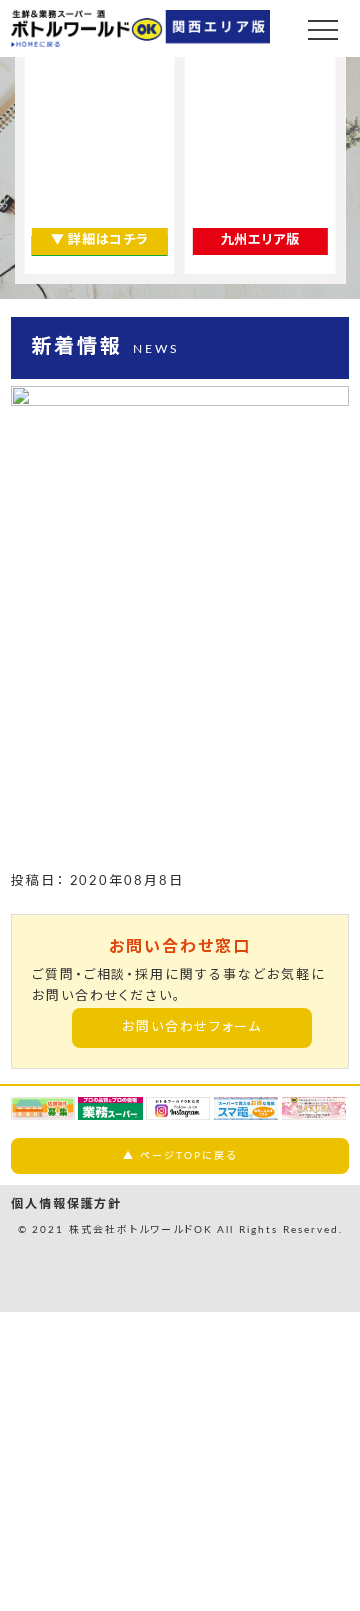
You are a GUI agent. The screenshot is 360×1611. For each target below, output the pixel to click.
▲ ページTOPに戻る (179, 1156)
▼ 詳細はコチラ (99, 240)
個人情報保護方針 (67, 1204)
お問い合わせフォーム (192, 1027)
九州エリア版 (260, 240)
